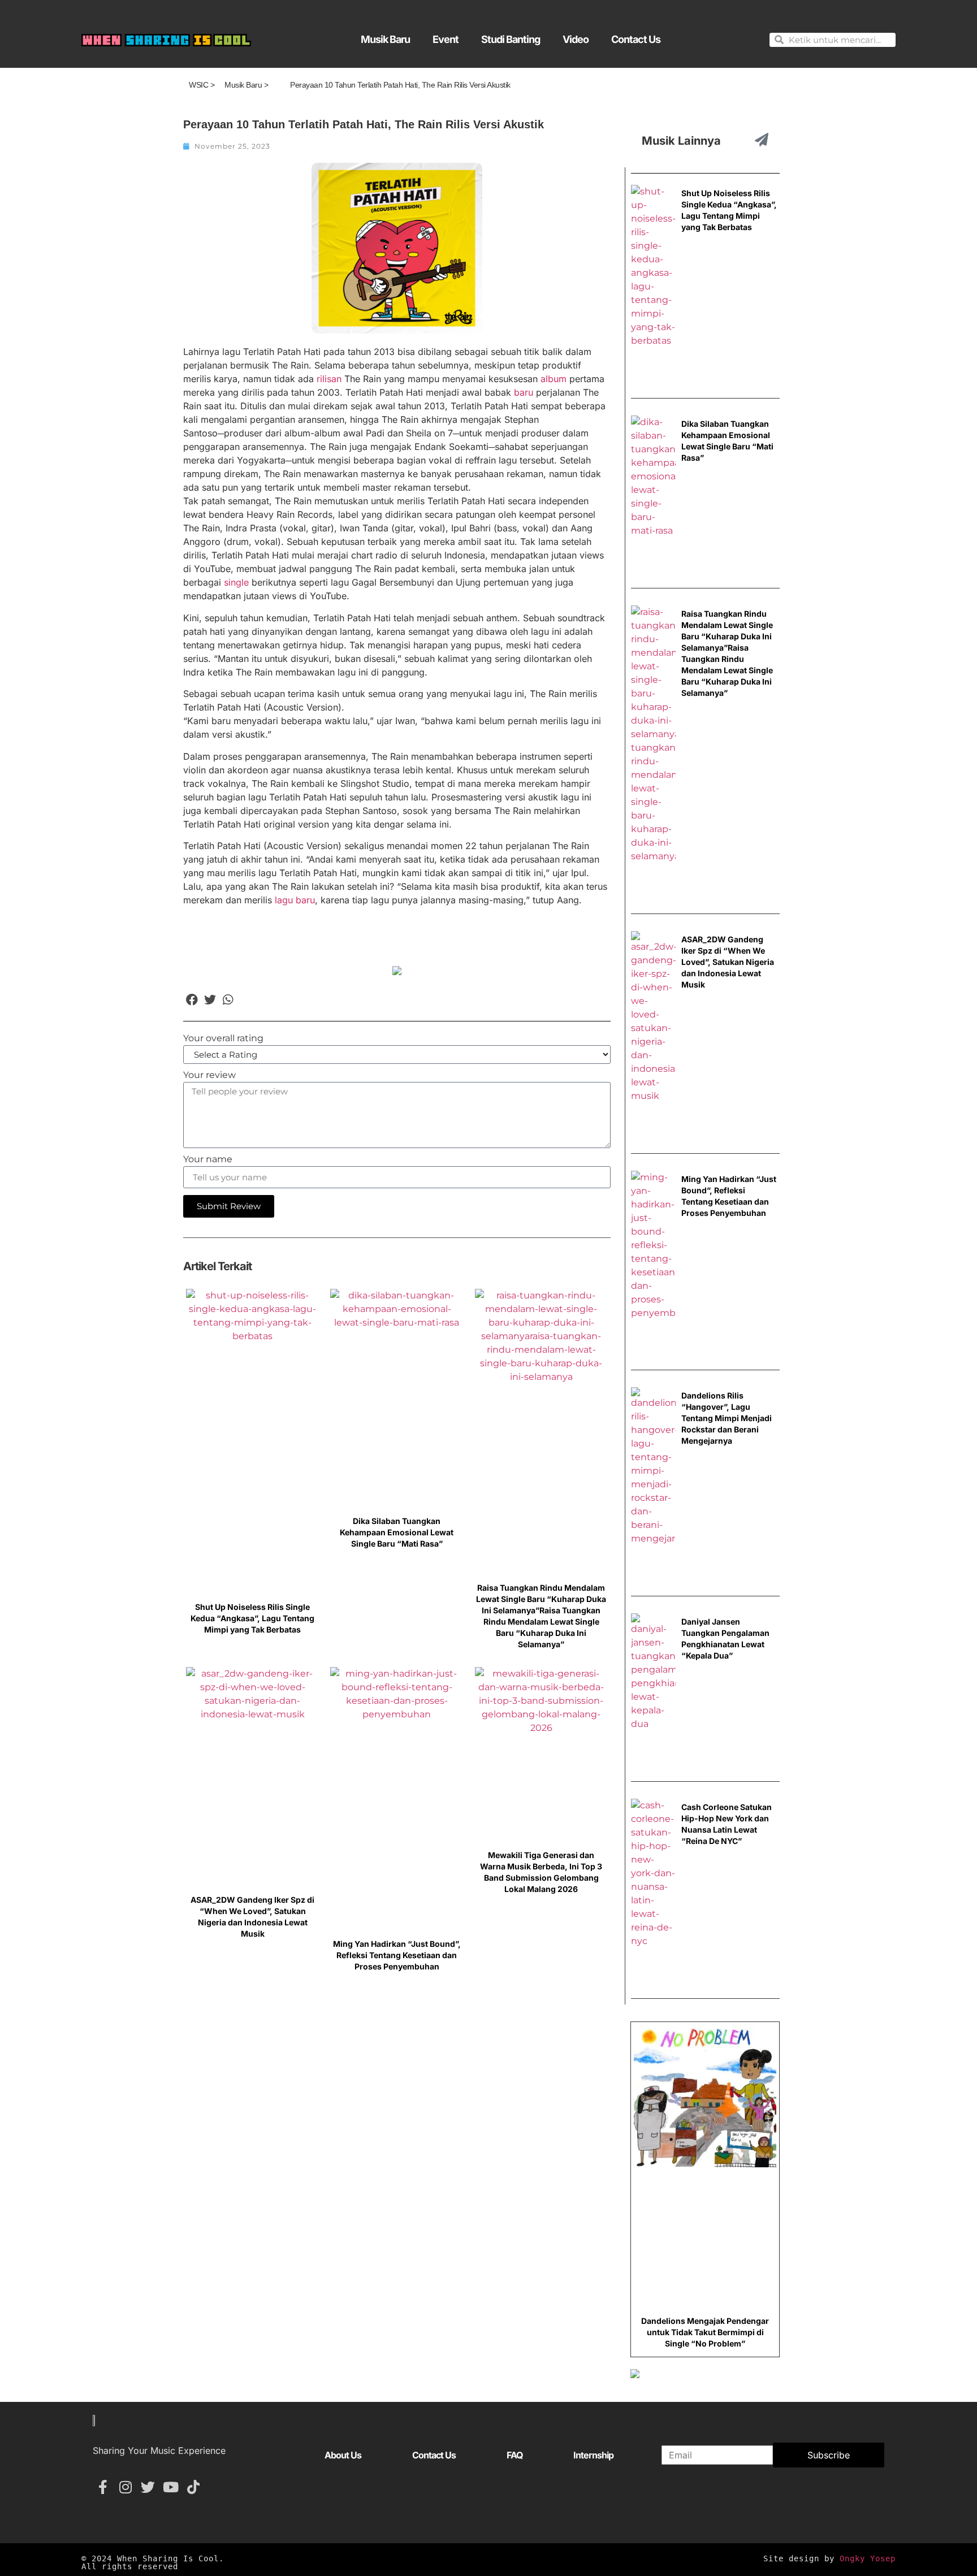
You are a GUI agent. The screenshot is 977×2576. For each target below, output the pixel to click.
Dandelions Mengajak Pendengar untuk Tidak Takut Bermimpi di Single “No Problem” (705, 2332)
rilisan (329, 379)
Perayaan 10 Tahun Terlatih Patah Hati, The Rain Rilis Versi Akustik (400, 85)
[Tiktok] (193, 2487)
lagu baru (295, 900)
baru (524, 392)
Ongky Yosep (868, 2558)
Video (576, 39)
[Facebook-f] (103, 2487)
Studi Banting (511, 39)
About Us (343, 2455)
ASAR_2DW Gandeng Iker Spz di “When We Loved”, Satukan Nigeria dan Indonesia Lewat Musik (728, 962)
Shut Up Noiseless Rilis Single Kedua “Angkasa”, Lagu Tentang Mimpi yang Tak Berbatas (252, 1618)
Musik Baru (385, 39)
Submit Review (229, 1206)
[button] (192, 999)
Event (446, 39)
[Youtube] (170, 2487)
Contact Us (636, 39)
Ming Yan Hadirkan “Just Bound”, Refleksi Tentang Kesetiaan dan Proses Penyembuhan (397, 1955)
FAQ (515, 2455)
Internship (593, 2455)
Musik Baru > (246, 85)
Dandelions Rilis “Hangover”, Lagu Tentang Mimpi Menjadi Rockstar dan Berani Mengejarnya (727, 1418)
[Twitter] (148, 2487)
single (236, 582)
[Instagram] (125, 2487)
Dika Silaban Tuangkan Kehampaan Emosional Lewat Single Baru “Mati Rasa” (397, 1532)
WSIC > (202, 85)
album (554, 379)
